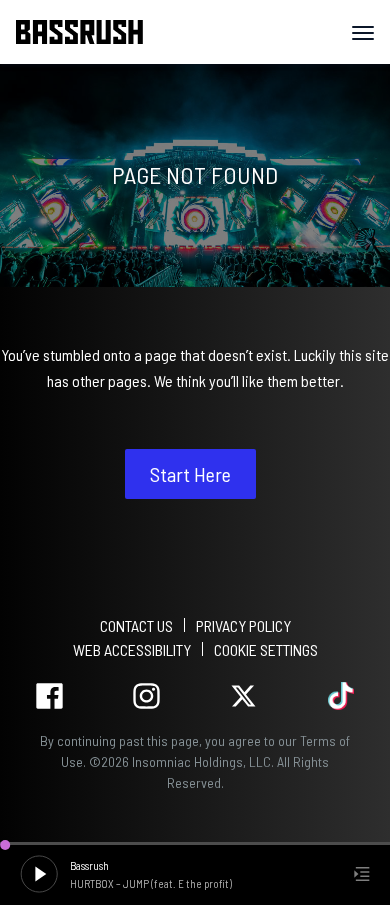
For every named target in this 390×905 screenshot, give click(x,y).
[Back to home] (87, 32)
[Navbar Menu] (363, 33)
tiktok (340, 696)
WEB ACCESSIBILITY (132, 649)
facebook (49, 696)
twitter (243, 696)
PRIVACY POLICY (243, 625)
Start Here (190, 474)
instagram (146, 696)
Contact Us (136, 625)
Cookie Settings (266, 649)
